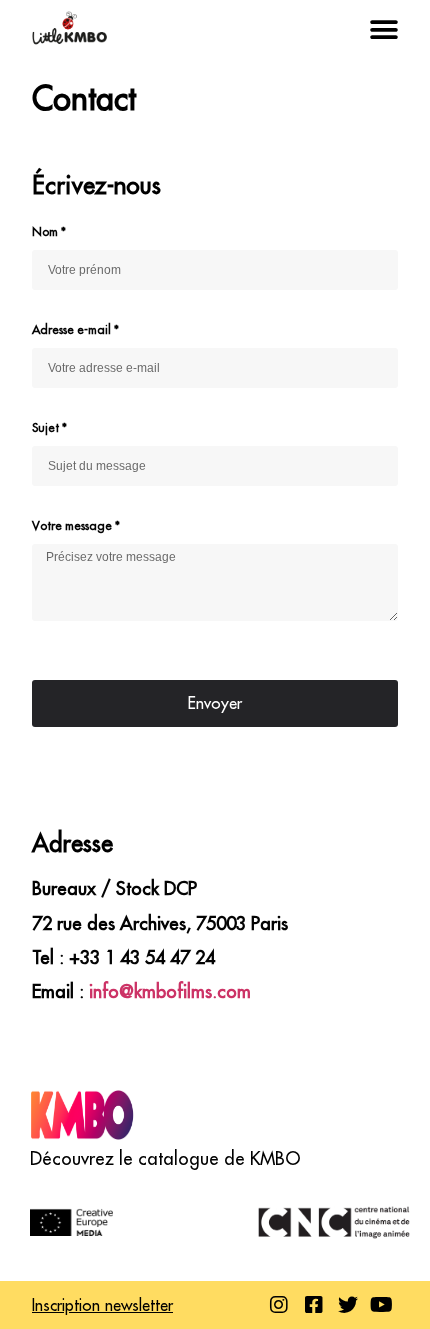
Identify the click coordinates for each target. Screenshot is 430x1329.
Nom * (49, 231)
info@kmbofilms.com (170, 991)
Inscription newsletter (102, 1305)
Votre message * (76, 525)
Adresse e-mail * (75, 329)
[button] (383, 30)
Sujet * (49, 427)
